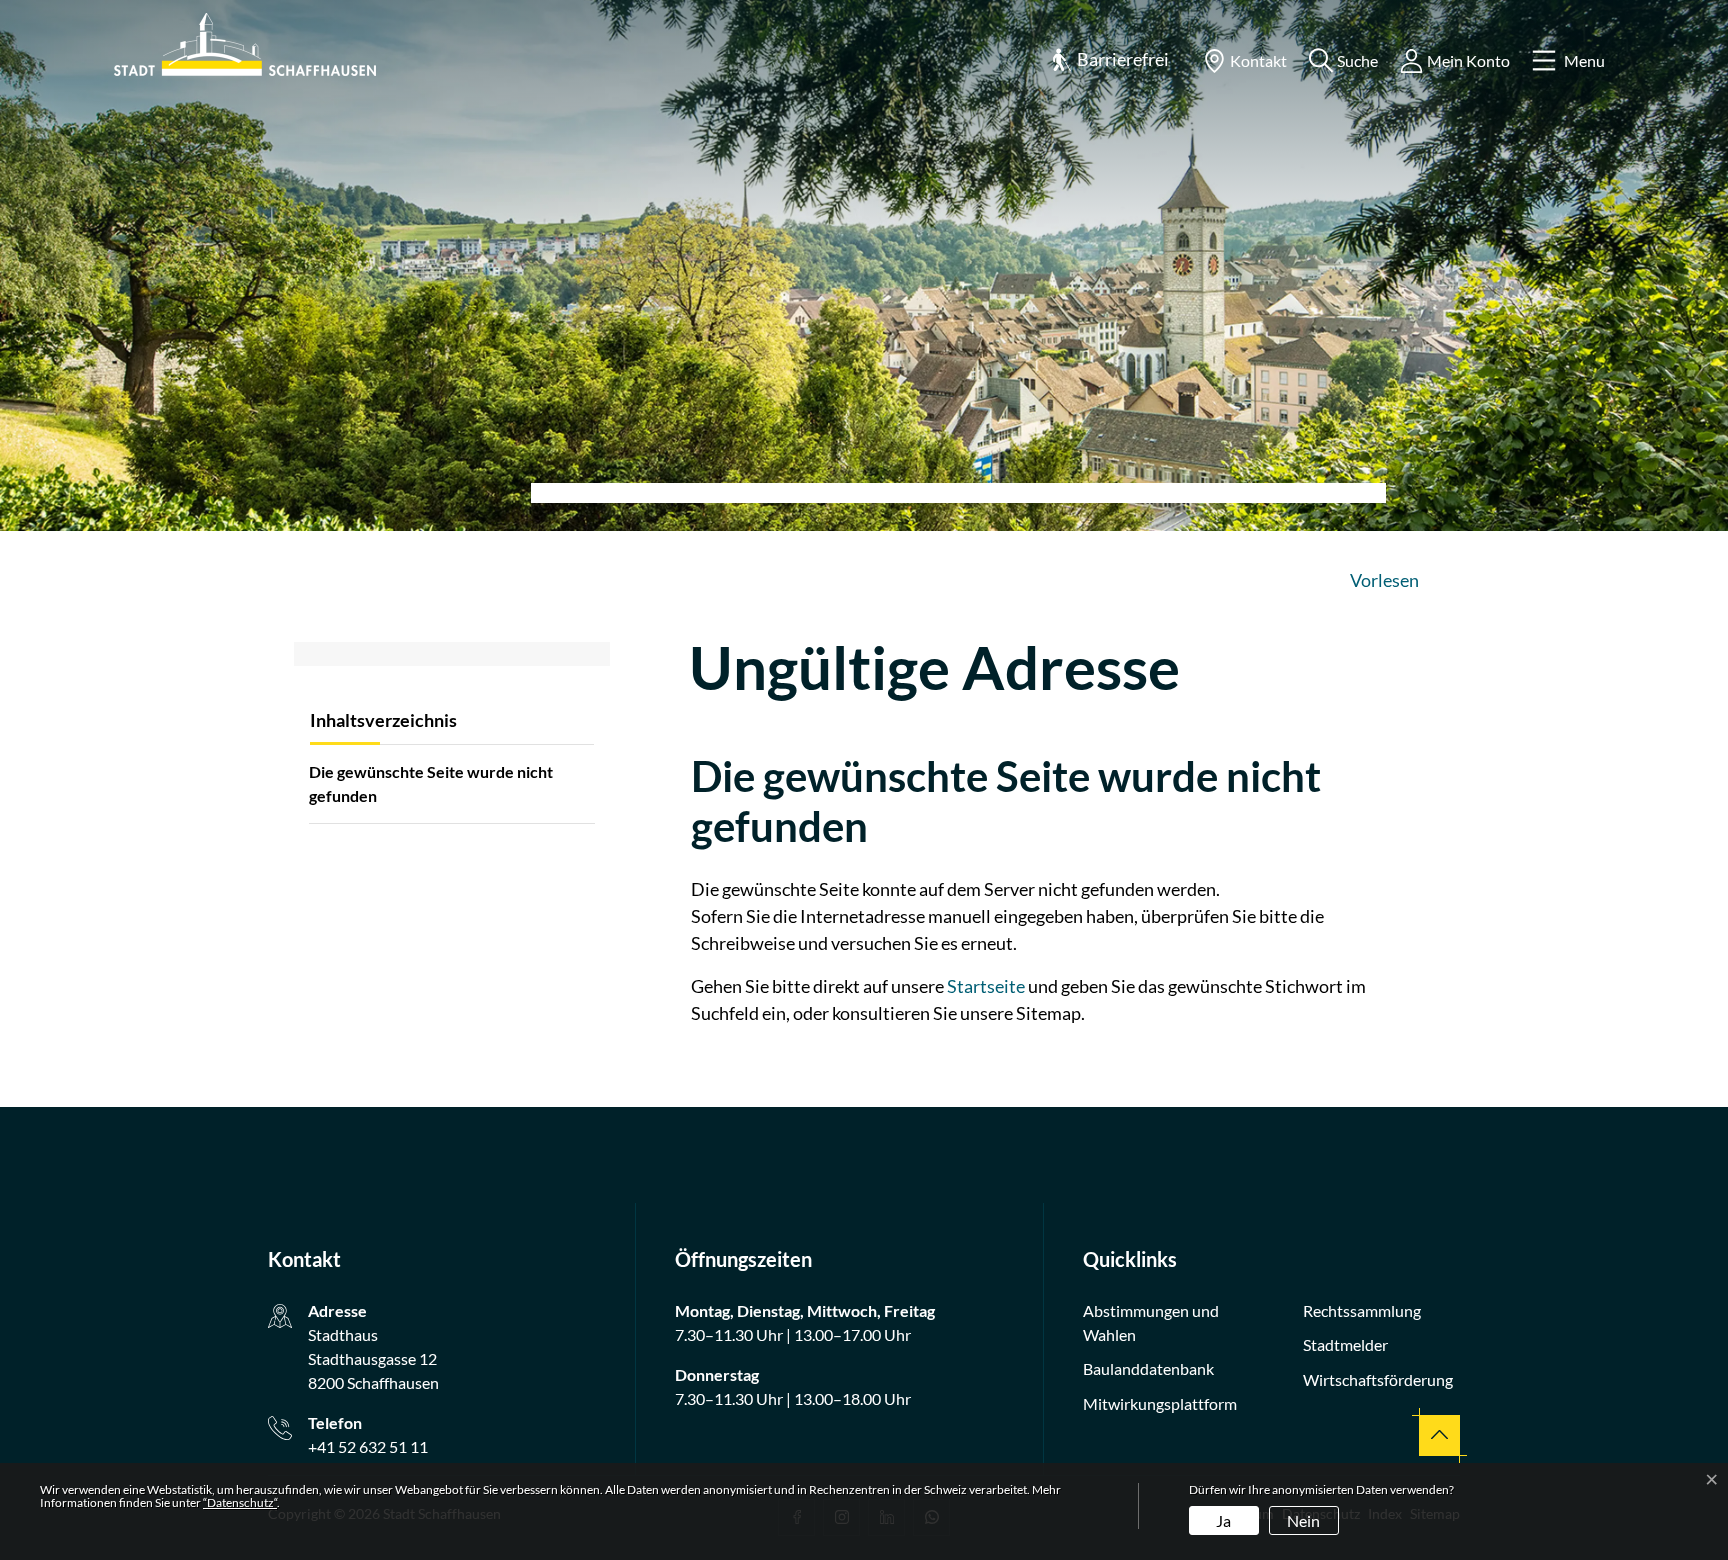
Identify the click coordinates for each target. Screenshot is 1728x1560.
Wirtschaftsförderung (1378, 1379)
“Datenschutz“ (240, 1502)
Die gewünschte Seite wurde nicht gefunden (431, 783)
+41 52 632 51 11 (368, 1446)
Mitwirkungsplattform (1160, 1403)
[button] (1110, 60)
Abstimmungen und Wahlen (1151, 1322)
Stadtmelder (1345, 1344)
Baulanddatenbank (1148, 1368)
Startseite (986, 986)
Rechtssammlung (1362, 1310)
